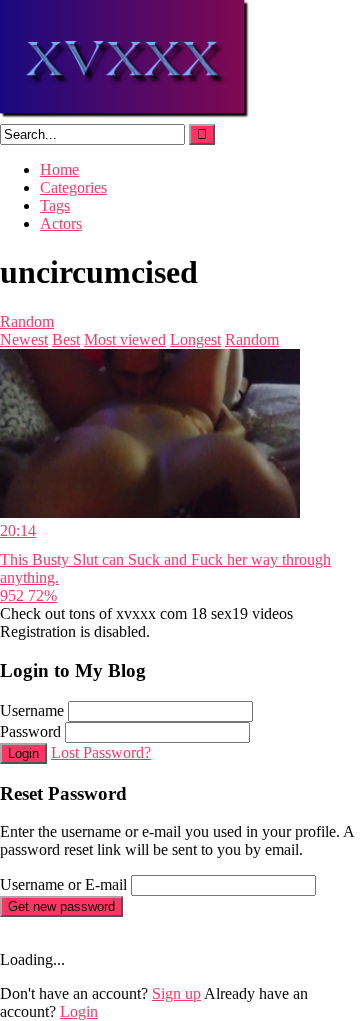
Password (30, 731)
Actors (61, 223)
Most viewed (125, 339)
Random (27, 321)
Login (23, 753)
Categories (73, 187)
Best (66, 339)
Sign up (176, 993)
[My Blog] (125, 114)
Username (32, 710)
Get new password (61, 906)
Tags (55, 205)
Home (59, 169)
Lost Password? (101, 752)
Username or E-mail (63, 884)
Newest (24, 339)
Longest (195, 339)
